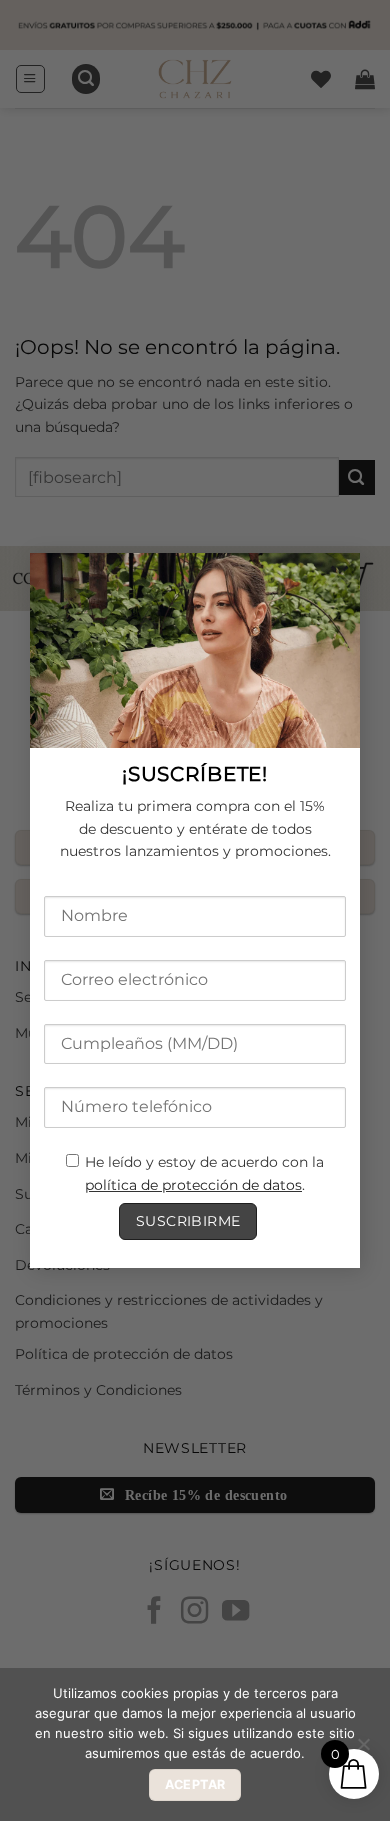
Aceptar (195, 1784)
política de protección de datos (193, 1185)
